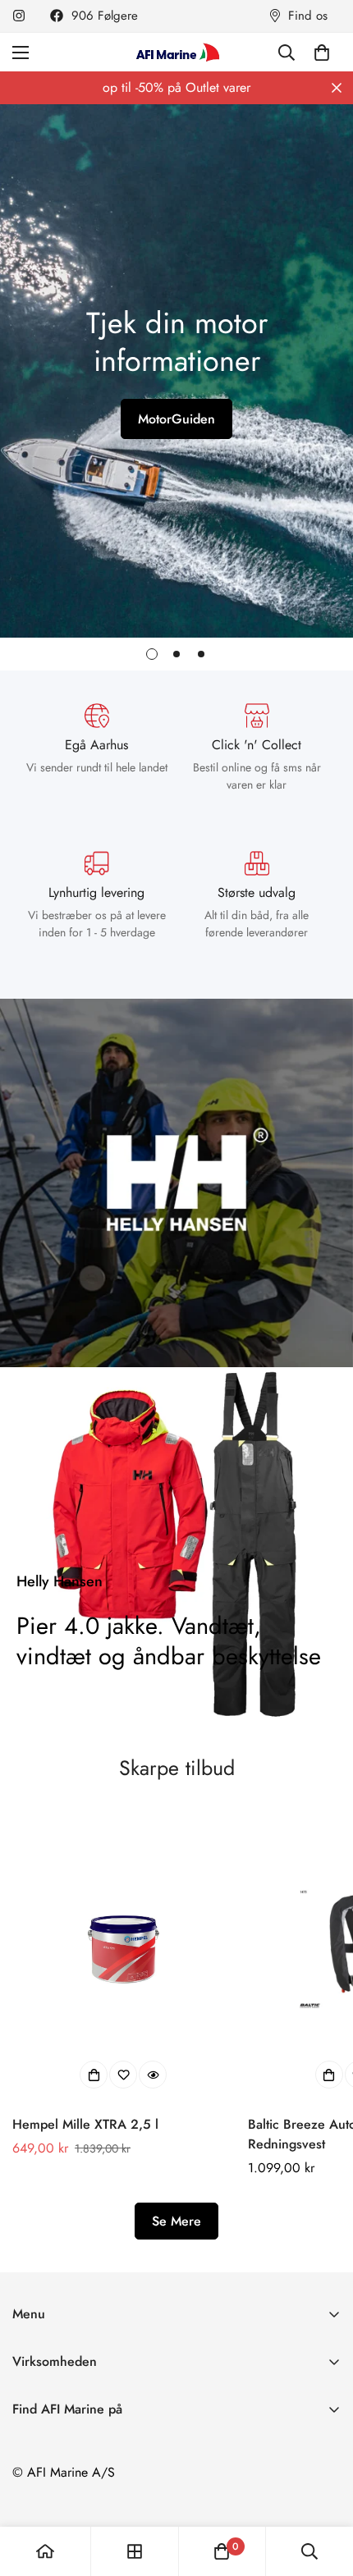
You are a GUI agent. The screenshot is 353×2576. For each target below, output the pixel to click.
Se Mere (176, 2221)
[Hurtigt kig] (153, 2075)
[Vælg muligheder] (94, 2075)
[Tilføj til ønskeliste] (123, 2075)
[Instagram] (19, 16)
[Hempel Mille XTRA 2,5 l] (124, 1949)
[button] (322, 53)
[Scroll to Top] (323, 2489)
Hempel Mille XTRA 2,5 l (85, 2124)
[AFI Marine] (176, 52)
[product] (45, 2551)
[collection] (135, 2551)
